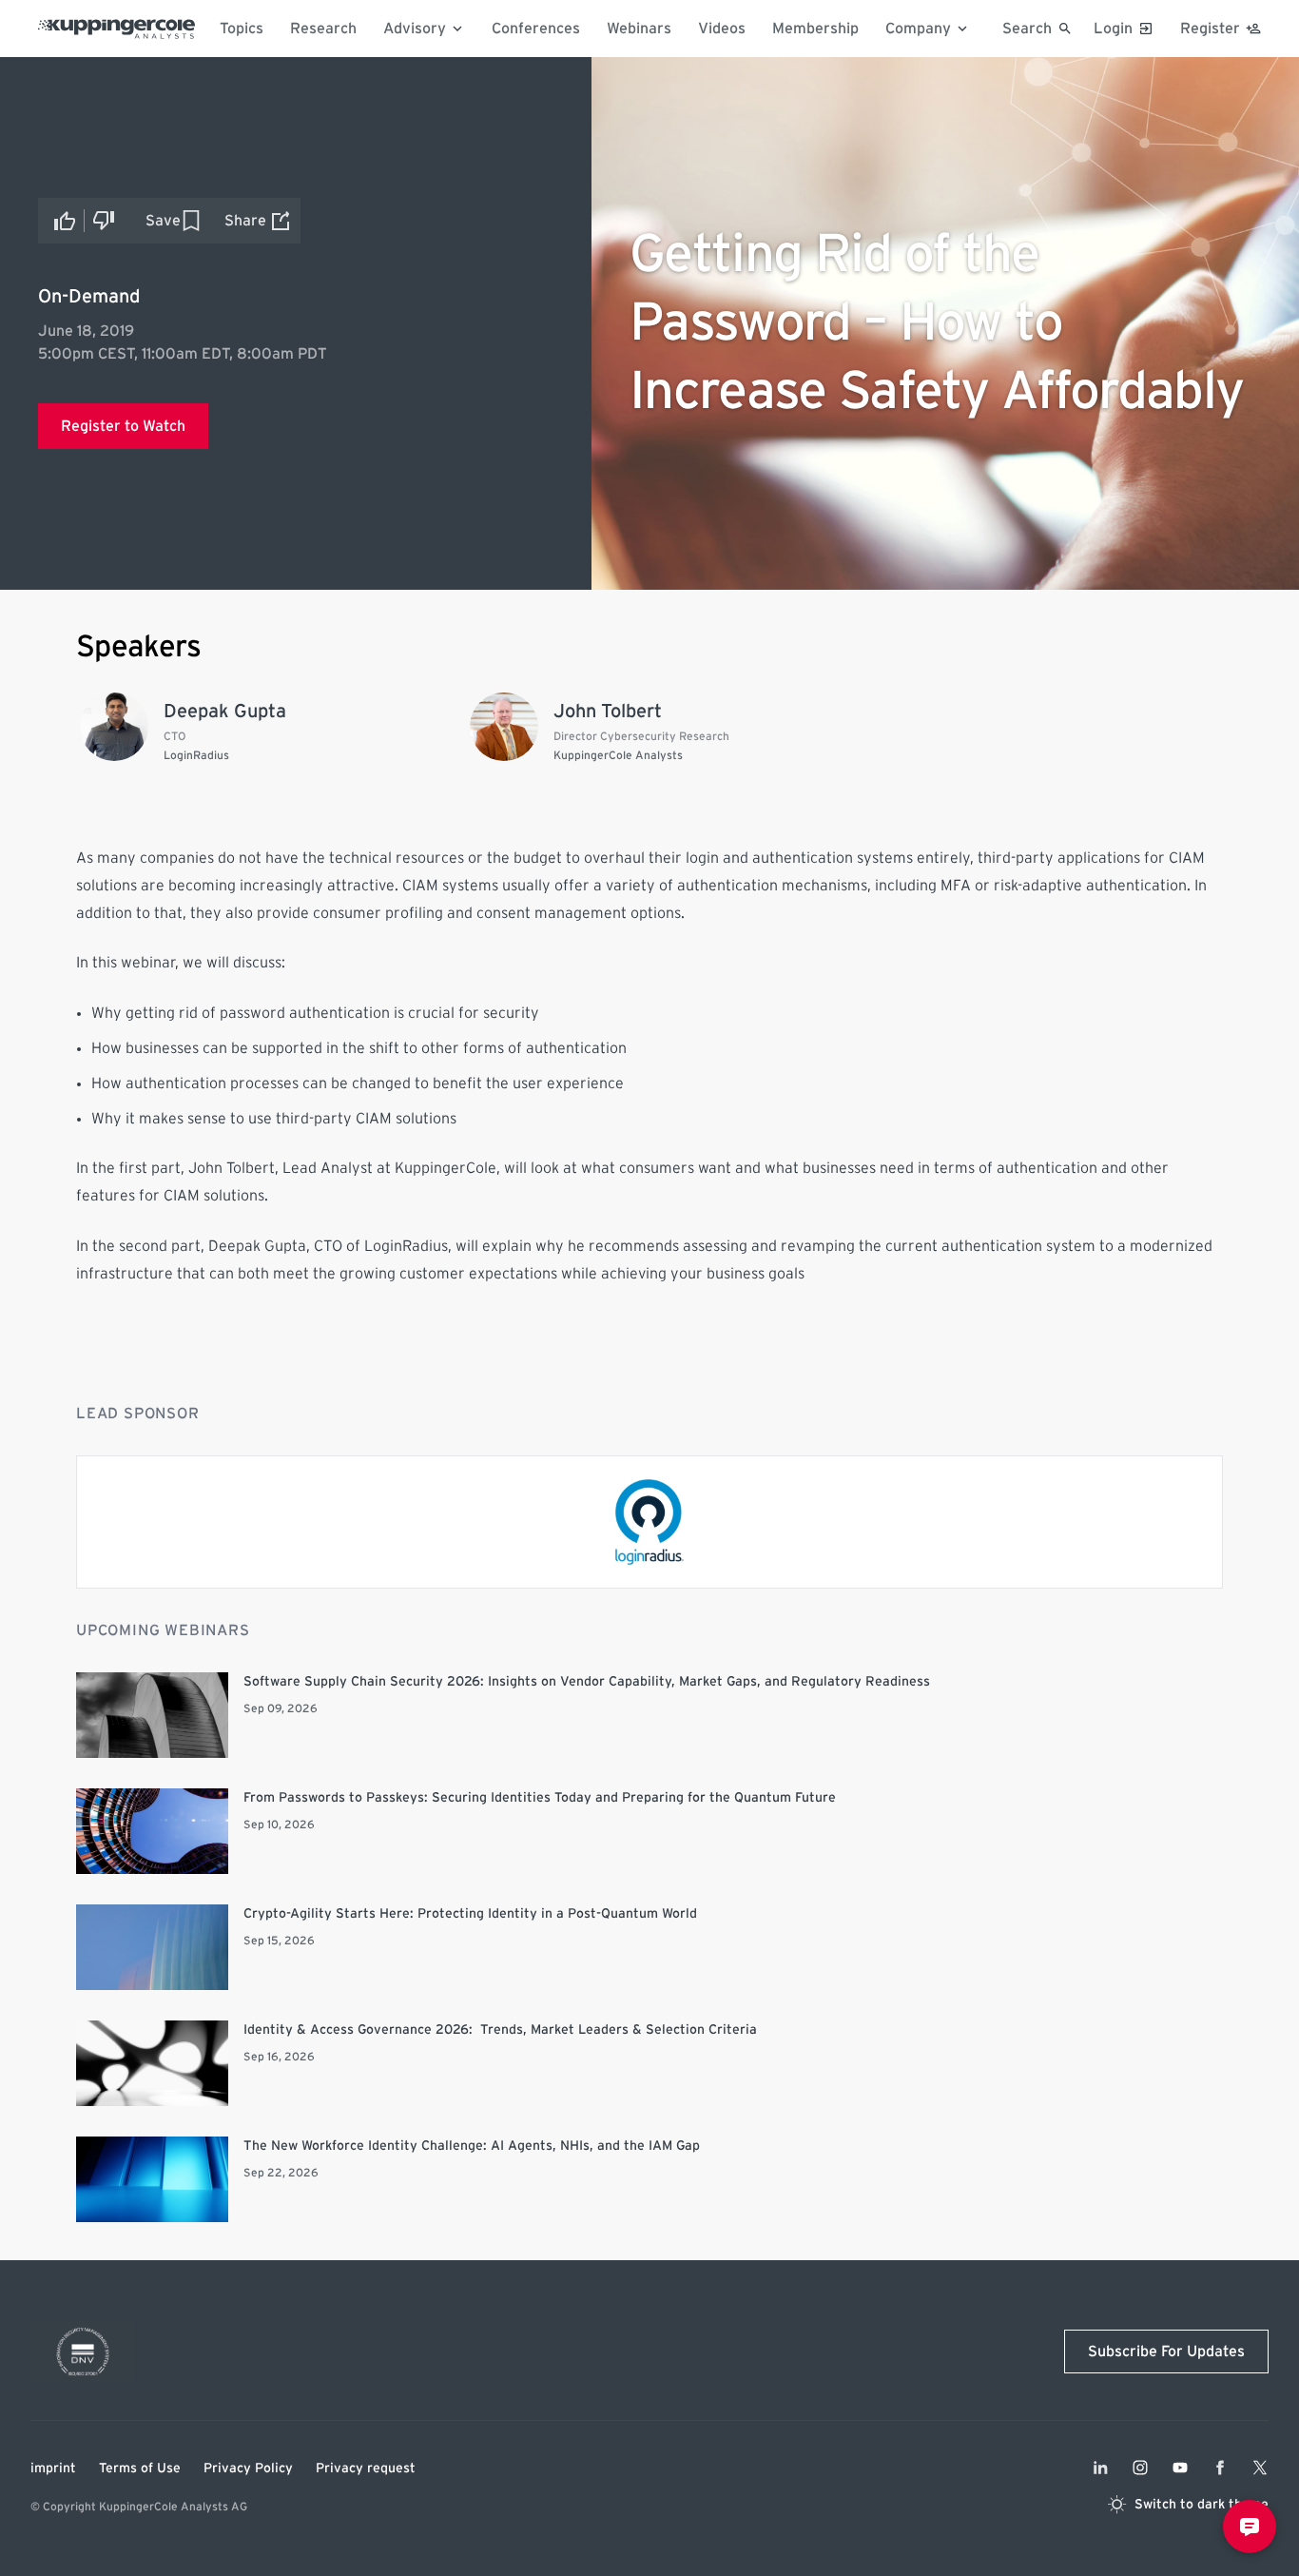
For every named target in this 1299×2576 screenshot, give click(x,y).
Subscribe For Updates (1166, 2352)
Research (323, 29)
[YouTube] (1180, 2468)
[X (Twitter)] (1260, 2468)
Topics (242, 29)
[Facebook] (1220, 2468)
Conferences (536, 29)
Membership (815, 29)
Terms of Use (140, 2469)
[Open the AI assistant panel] (1250, 2527)
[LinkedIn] (1100, 2468)
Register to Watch (123, 426)
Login (1113, 29)
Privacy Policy (248, 2469)
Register (1210, 29)
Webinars (639, 29)
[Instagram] (1140, 2468)
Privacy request (366, 2469)
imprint (53, 2469)
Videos (722, 29)
